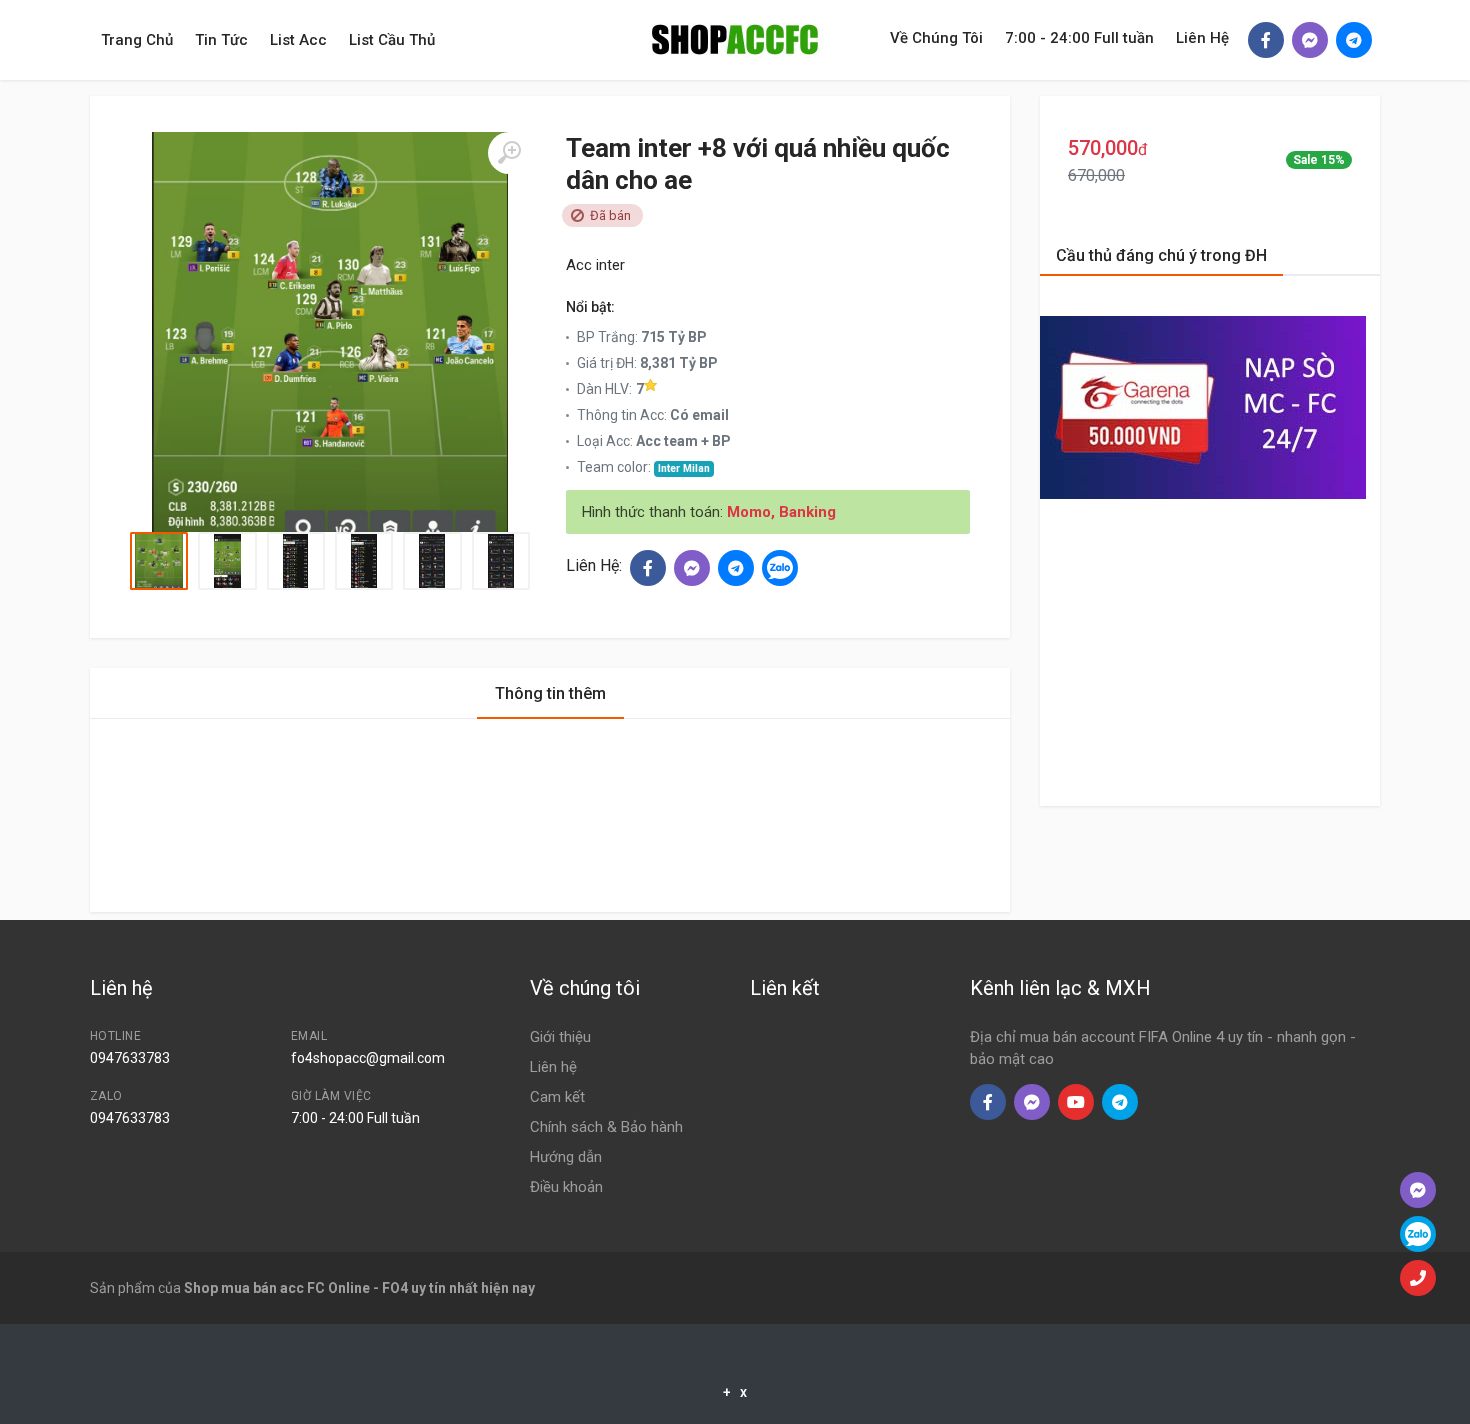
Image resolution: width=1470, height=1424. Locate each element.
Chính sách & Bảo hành (606, 1127)
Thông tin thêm (550, 693)
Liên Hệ (1202, 38)
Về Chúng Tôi (936, 38)
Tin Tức (221, 40)
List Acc (298, 40)
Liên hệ (553, 1067)
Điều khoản (566, 1187)
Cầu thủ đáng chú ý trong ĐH (1161, 255)
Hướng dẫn (566, 1157)
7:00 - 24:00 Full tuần (1079, 38)
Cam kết (557, 1097)
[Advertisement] (125, 380)
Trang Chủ (137, 40)
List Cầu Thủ (392, 40)
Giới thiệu (560, 1037)
